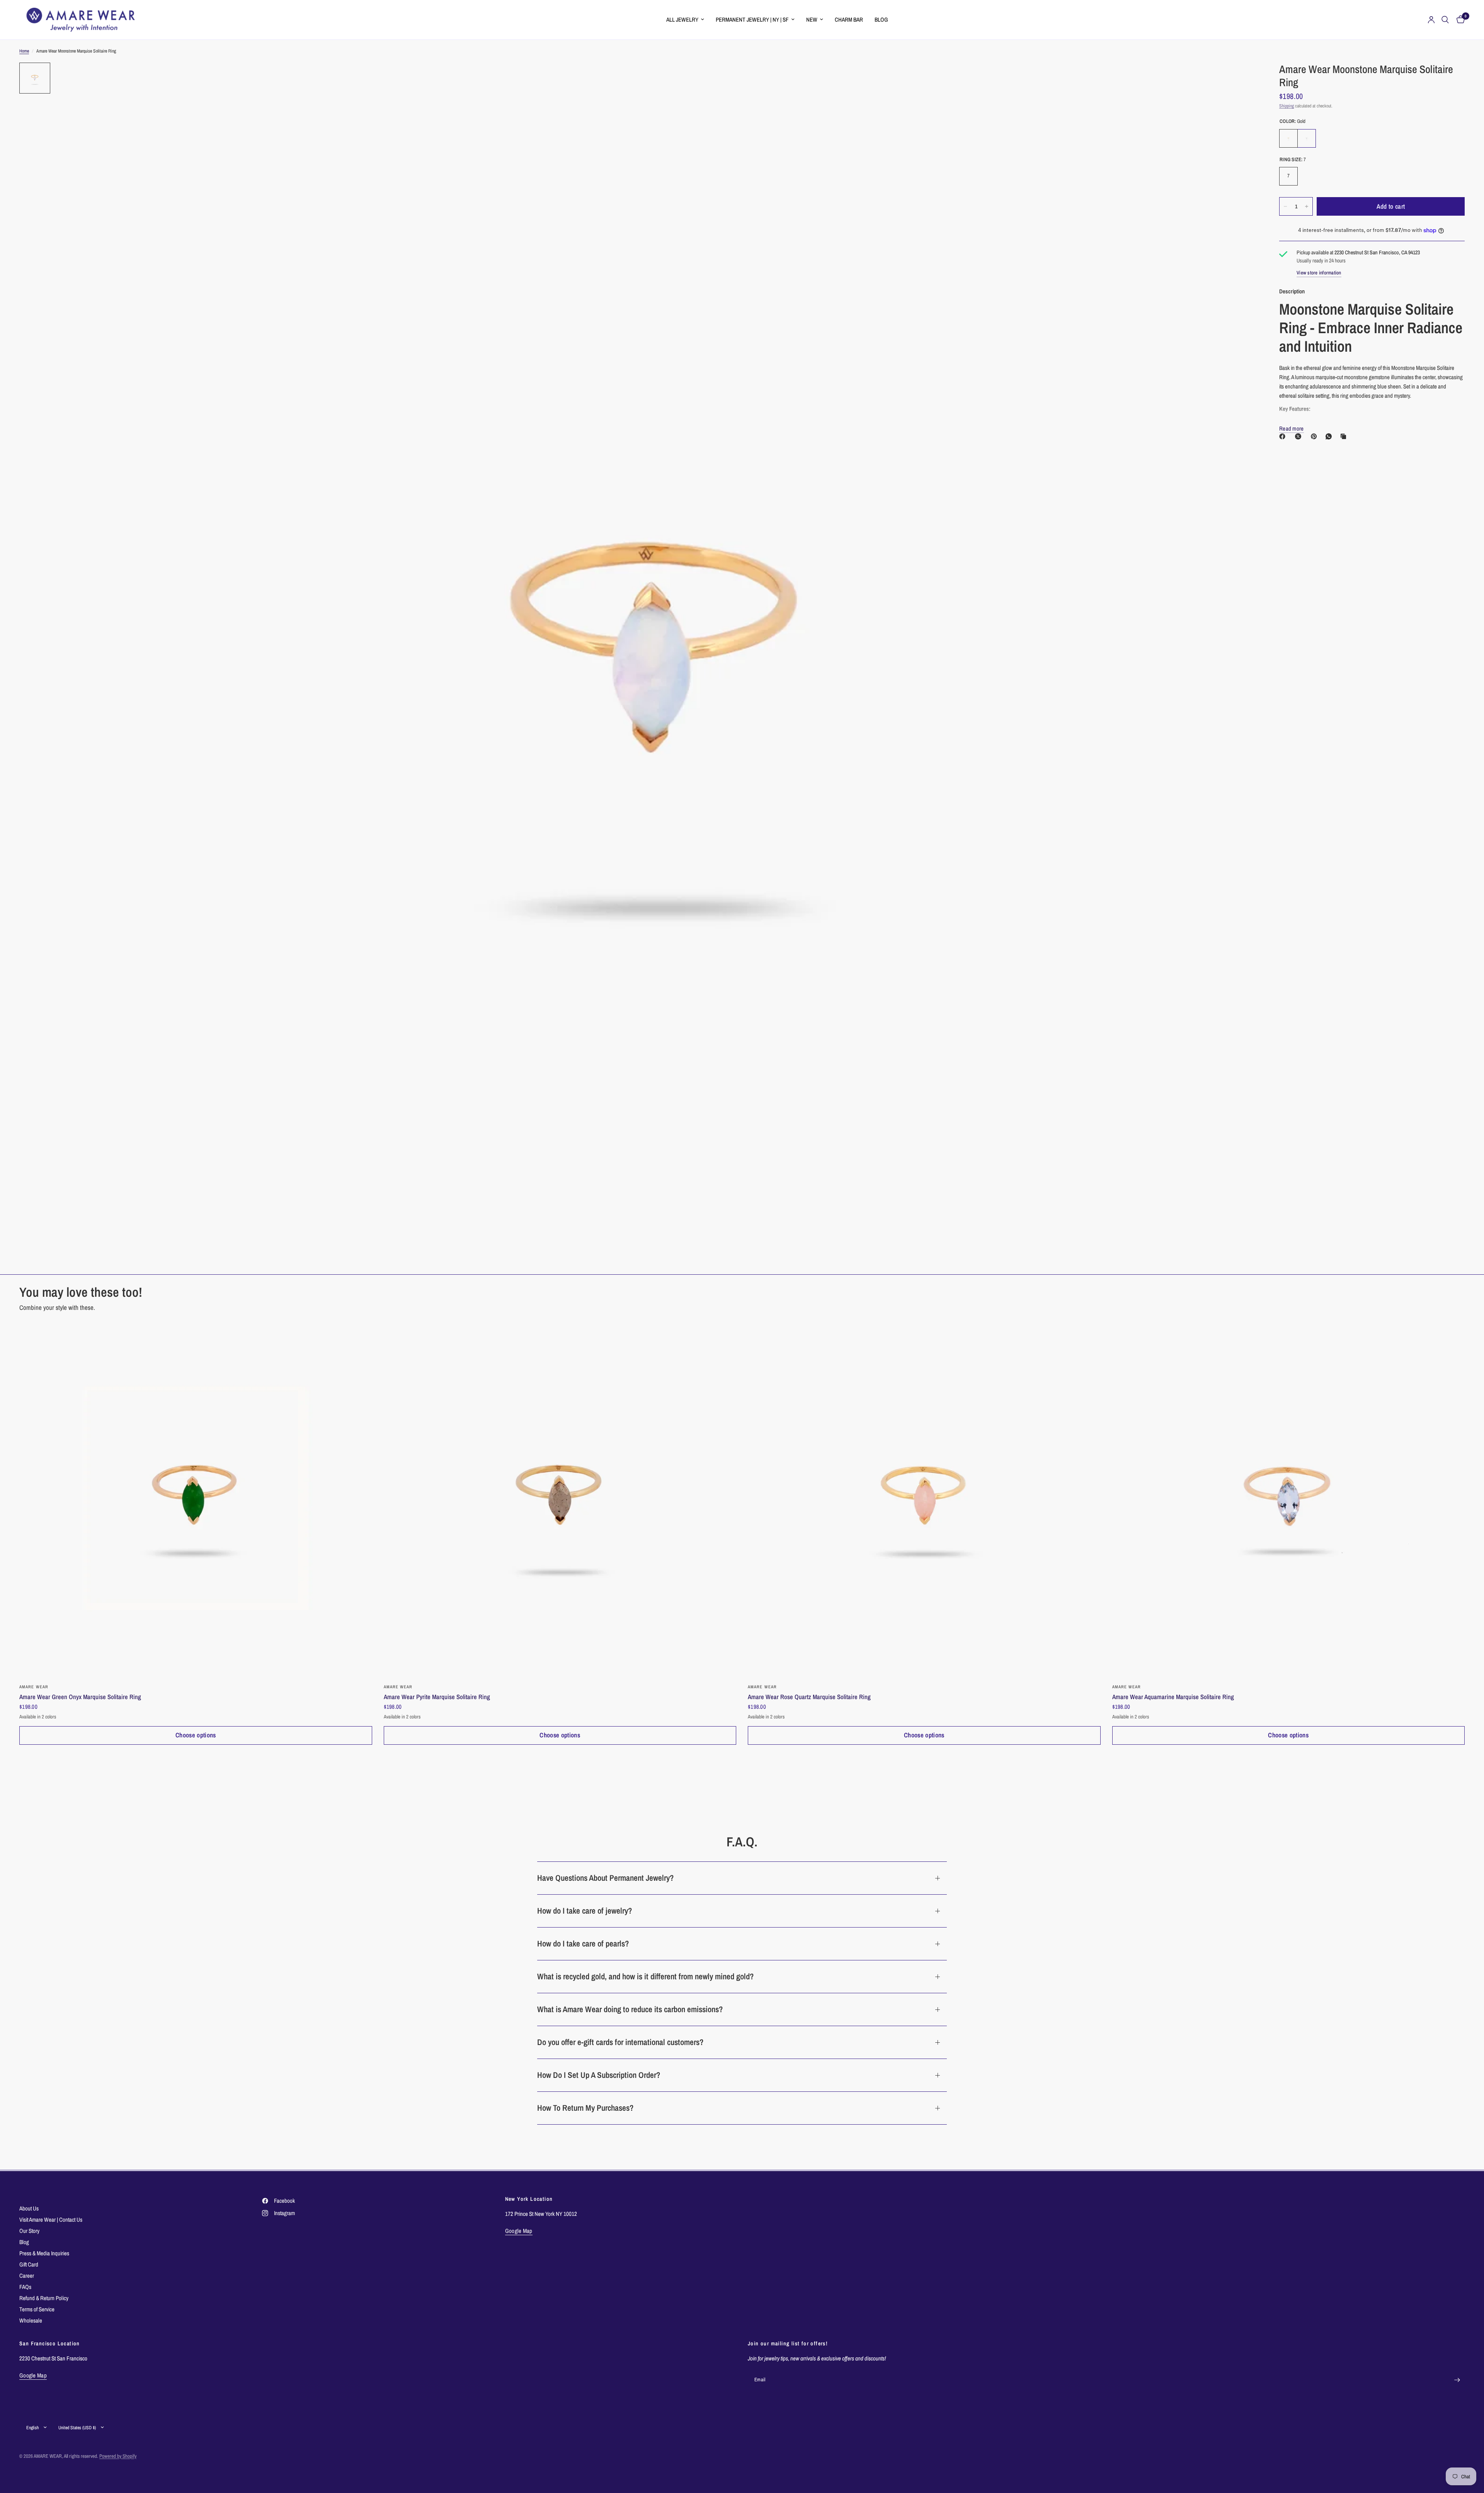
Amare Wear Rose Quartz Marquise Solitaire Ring (809, 1697)
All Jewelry (682, 20)
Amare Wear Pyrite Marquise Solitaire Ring (437, 1697)
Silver (1307, 138)
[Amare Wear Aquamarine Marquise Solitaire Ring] (1289, 1501)
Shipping (1287, 106)
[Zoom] (1240, 79)
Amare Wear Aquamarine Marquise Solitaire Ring (1173, 1697)
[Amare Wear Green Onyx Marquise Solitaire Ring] (196, 1501)
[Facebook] (1284, 436)
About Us (29, 2208)
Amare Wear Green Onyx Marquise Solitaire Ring (80, 1697)
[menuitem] (685, 20)
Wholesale (31, 2320)
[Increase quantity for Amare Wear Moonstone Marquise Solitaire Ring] (1307, 206)
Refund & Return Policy (44, 2298)
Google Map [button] (519, 2231)
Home (24, 51)
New (812, 20)
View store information (1319, 273)
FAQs (25, 2287)
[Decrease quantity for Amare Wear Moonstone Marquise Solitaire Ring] (1285, 206)
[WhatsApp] (1330, 436)
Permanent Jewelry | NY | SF (752, 20)
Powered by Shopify (118, 2456)
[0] (1459, 20)
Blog (881, 20)
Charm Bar (849, 20)
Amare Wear (34, 1687)
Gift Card (29, 2264)
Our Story (29, 2231)
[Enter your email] (1457, 2380)
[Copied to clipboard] (1345, 436)
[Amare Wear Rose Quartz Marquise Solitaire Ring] (924, 1501)
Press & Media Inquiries (44, 2253)
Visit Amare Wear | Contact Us (51, 2220)
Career (27, 2276)
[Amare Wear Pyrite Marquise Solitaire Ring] (560, 1501)
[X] (1300, 436)
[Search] (1445, 20)
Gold (1288, 138)
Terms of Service (37, 2309)
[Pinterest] (1316, 436)
